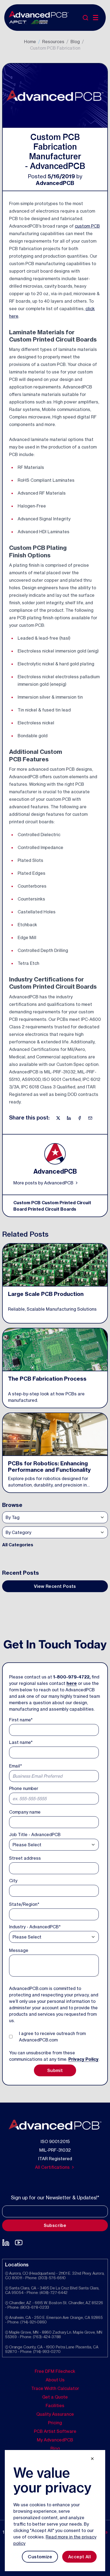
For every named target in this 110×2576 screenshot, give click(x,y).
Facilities (55, 2405)
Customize (40, 2557)
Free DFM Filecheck (55, 2371)
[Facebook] (80, 1118)
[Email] (90, 1118)
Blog (75, 42)
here (72, 1683)
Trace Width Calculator (55, 2388)
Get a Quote (55, 2397)
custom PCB (87, 226)
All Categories (18, 1545)
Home (30, 42)
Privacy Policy (83, 2059)
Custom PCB (27, 1203)
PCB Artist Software (55, 2431)
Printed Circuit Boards (52, 1209)
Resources (53, 42)
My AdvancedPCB (55, 2440)
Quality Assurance (55, 2414)
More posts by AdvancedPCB (44, 1183)
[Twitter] (59, 1118)
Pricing (55, 2423)
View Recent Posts (55, 1586)
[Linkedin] (69, 1118)
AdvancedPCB (55, 183)
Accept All (79, 2557)
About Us (55, 2380)
